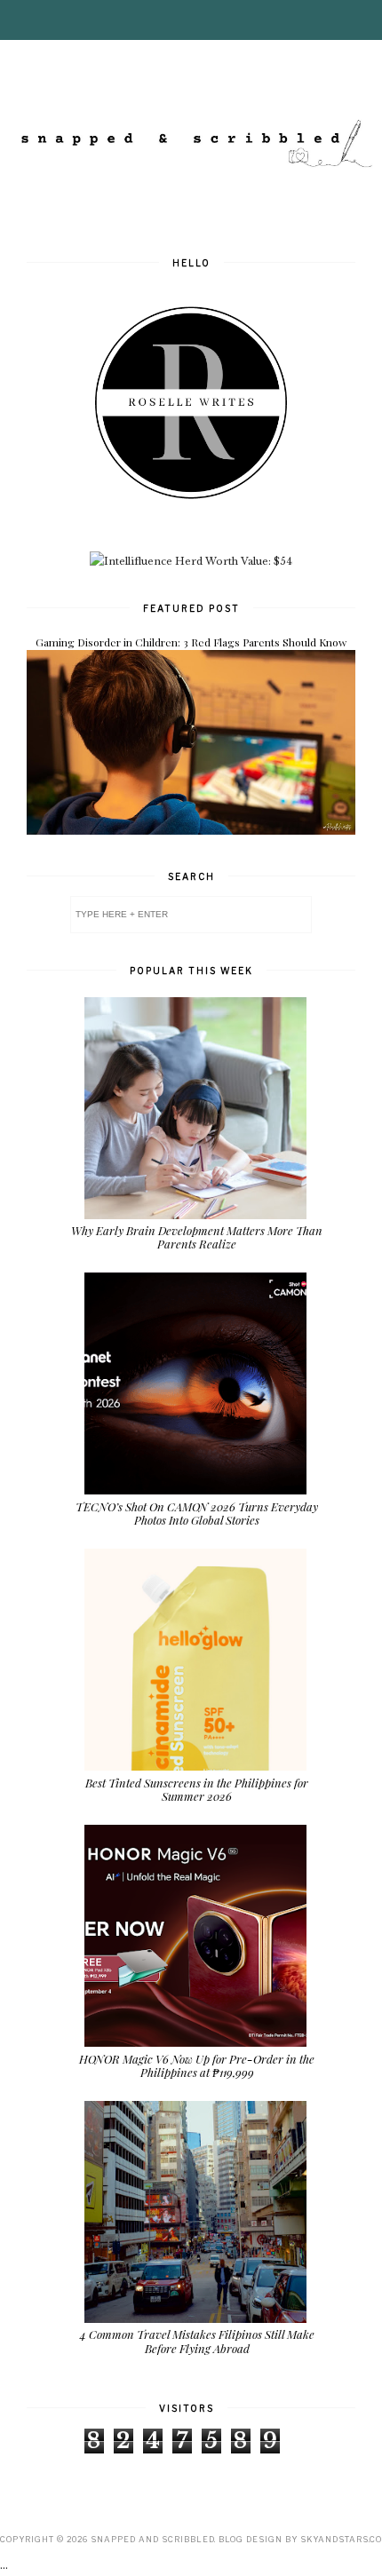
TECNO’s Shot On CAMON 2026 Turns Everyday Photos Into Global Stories (197, 1514)
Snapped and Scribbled (152, 2539)
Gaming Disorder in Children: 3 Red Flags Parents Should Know (191, 642)
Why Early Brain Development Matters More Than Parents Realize (197, 1237)
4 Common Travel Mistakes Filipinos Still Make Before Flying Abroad (197, 2341)
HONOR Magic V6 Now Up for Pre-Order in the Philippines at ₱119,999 (197, 2066)
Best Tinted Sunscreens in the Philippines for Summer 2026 (197, 1790)
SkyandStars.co (341, 2539)
